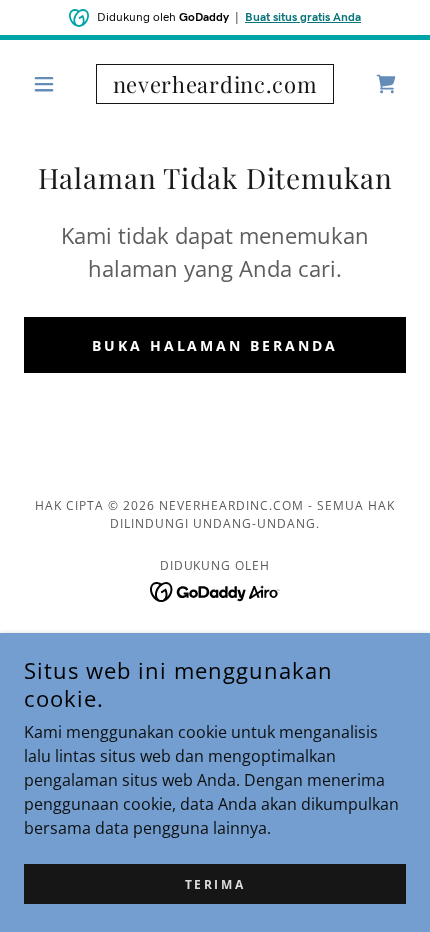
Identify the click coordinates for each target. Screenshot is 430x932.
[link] (214, 84)
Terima (215, 884)
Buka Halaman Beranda (215, 345)
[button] (52, 84)
